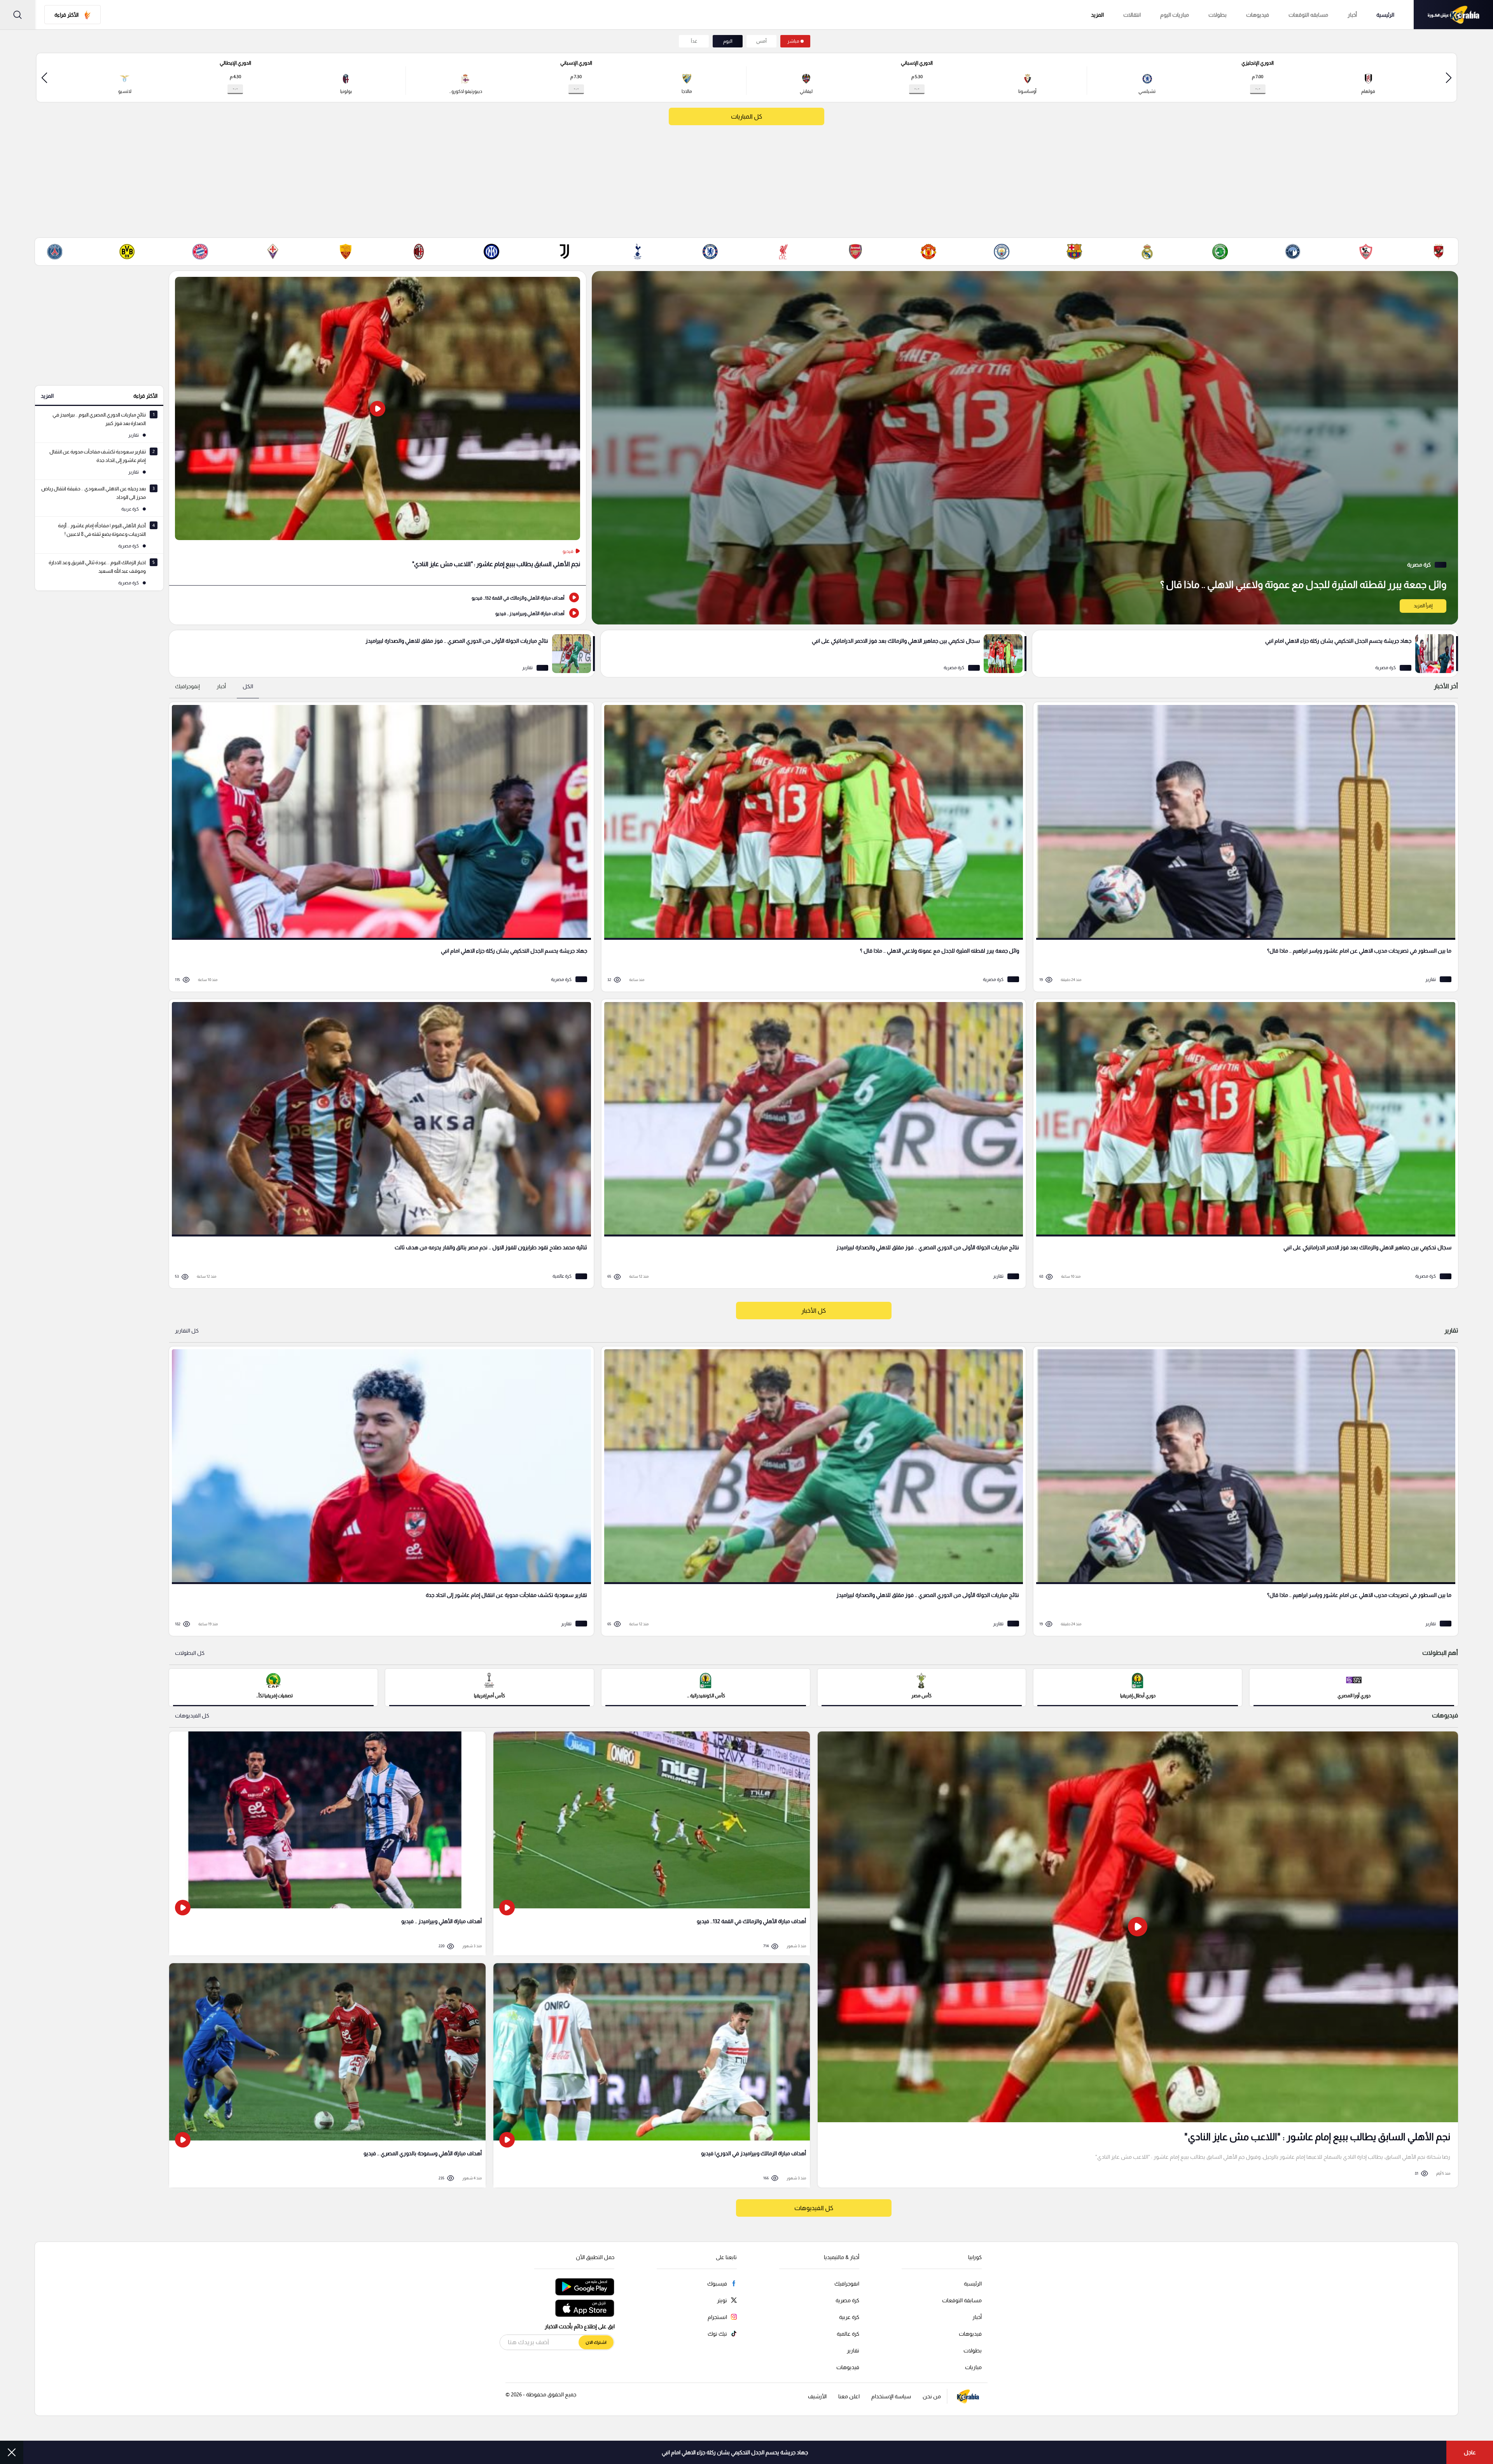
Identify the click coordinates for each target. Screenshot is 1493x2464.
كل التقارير (187, 1331)
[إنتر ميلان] (491, 252)
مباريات (973, 2367)
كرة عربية (849, 2317)
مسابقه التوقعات (1308, 15)
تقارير (853, 2350)
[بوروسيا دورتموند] (127, 252)
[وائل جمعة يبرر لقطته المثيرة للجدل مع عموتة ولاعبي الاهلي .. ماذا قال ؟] (1025, 448)
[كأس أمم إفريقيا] (490, 1687)
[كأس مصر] (922, 1687)
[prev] (1449, 78)
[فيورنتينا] (273, 252)
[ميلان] (419, 252)
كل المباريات (746, 116)
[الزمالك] (1366, 252)
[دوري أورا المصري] (1354, 1687)
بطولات (1218, 15)
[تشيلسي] (710, 252)
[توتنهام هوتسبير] (637, 252)
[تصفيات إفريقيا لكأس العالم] (273, 1687)
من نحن (932, 2396)
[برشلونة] (1074, 252)
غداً (694, 41)
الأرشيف (817, 2396)
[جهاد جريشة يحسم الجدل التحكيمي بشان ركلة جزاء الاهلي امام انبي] (1245, 654)
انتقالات (1132, 15)
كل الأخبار (814, 1311)
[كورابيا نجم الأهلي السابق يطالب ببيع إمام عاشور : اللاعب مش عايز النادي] (1138, 1959)
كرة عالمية (848, 2334)
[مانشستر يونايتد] (928, 252)
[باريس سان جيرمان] (54, 252)
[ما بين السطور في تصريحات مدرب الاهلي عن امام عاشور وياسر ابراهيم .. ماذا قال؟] (1243, 847)
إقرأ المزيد (1423, 606)
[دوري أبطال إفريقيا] (1138, 1687)
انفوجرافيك (847, 2284)
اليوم (728, 41)
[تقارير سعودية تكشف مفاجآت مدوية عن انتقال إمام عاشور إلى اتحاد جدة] (379, 1491)
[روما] (346, 252)
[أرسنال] (856, 252)
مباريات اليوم (1175, 15)
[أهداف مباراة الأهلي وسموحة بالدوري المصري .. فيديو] (327, 2075)
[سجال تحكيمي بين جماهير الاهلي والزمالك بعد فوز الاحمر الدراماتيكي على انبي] (814, 654)
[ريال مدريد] (1147, 252)
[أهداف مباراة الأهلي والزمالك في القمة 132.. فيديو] (378, 597)
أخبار (1352, 15)
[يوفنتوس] (565, 252)
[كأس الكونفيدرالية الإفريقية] (706, 1687)
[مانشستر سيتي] (1002, 252)
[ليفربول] (783, 252)
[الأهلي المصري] (1439, 252)
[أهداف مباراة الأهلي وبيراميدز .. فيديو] (378, 613)
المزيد (47, 396)
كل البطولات (190, 1653)
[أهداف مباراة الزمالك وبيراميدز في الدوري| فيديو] (652, 2075)
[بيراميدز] (1293, 252)
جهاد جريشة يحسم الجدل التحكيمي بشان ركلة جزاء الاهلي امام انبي (735, 2452)
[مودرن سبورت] (1220, 252)
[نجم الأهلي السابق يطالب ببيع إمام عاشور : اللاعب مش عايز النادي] (378, 428)
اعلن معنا (849, 2396)
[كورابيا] (1453, 15)
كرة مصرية (847, 2300)
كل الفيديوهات (192, 1716)
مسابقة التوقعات (962, 2300)
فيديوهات (1258, 15)
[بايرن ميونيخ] (200, 252)
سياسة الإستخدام (891, 2396)
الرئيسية (1385, 15)
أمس (761, 41)
